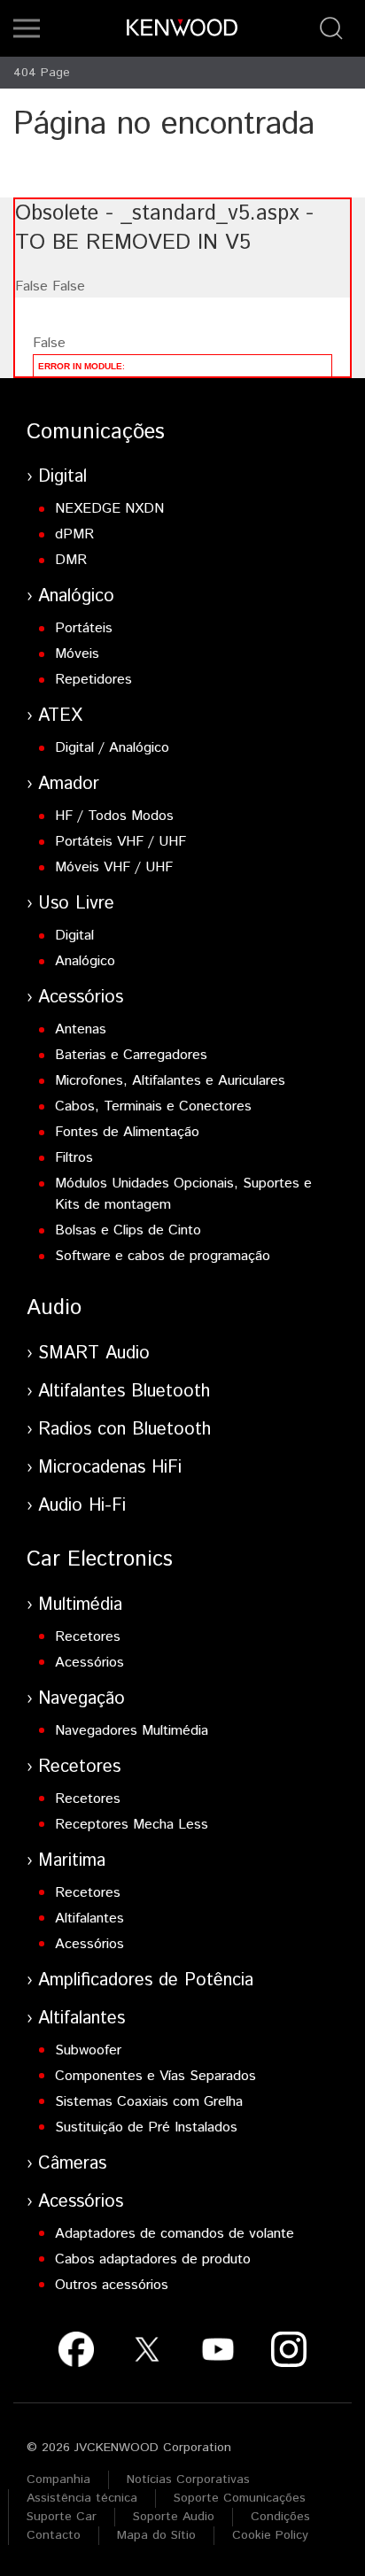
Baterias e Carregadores (131, 1055)
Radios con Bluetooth (124, 1430)
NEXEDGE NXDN (109, 509)
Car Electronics (100, 1559)
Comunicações (96, 432)
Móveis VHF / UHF (114, 867)
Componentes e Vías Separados (155, 2076)
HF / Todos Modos (114, 816)
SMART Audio (94, 1354)
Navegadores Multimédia (132, 1731)
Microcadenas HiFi (110, 1468)
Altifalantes (89, 1918)
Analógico (76, 596)
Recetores (88, 1637)
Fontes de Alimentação (127, 1132)
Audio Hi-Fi (82, 1506)
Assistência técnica (82, 2498)
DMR (71, 560)
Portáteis (84, 628)
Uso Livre (76, 904)
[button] (27, 28)
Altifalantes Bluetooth (124, 1392)
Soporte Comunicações (240, 2498)
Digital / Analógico (112, 748)
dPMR (74, 534)
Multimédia (80, 1605)
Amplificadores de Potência (146, 1980)
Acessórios (81, 998)
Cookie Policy (270, 2535)
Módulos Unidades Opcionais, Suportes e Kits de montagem (183, 1194)
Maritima (72, 1861)
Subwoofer (88, 2050)
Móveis (77, 654)
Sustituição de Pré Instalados (146, 2127)
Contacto (54, 2535)
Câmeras (72, 2164)
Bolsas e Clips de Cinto (128, 1230)
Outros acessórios (112, 2285)
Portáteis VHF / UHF (120, 842)
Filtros (74, 1158)
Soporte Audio (174, 2517)
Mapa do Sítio (156, 2535)
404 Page (42, 73)
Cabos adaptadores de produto (153, 2259)
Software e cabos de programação (163, 1256)
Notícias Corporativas (188, 2479)
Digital (62, 477)
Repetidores (93, 680)
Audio (54, 1308)
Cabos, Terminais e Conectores (153, 1106)
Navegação (82, 1699)
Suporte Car (62, 2517)
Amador (69, 784)
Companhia (58, 2479)
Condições (280, 2517)
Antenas (81, 1029)
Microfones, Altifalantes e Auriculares (170, 1081)
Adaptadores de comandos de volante (175, 2234)
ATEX (60, 716)
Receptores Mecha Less (132, 1825)
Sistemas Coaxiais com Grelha (149, 2102)
